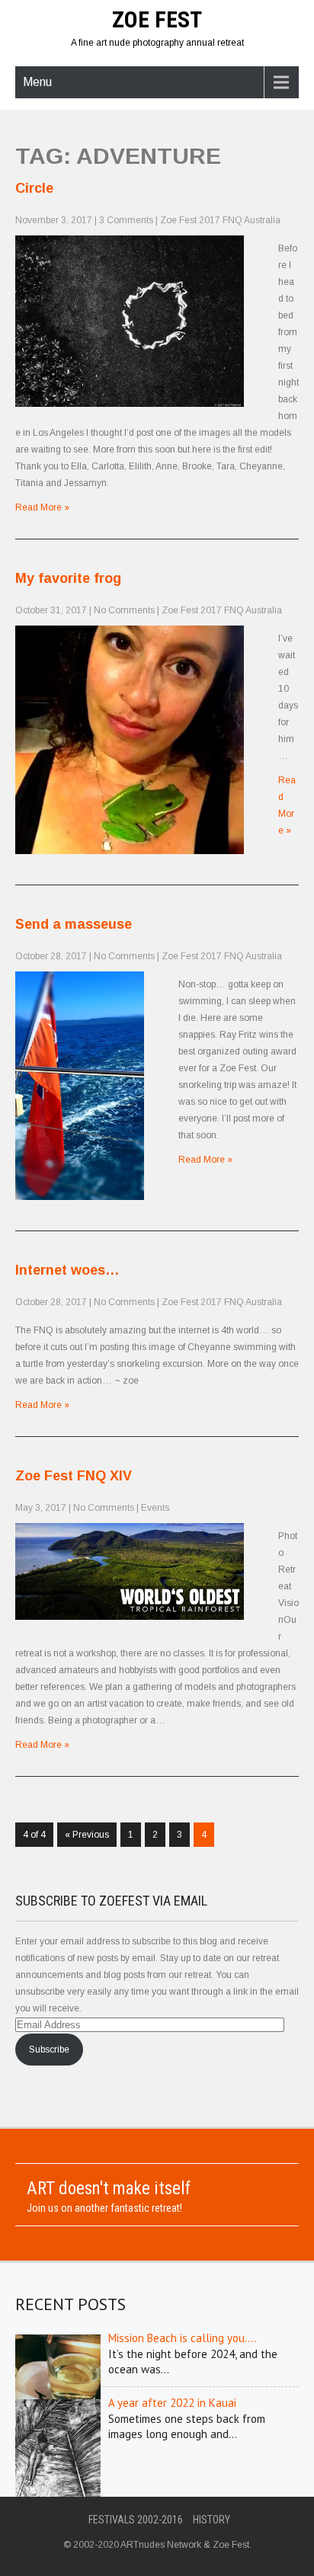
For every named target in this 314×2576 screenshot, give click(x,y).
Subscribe (49, 2050)
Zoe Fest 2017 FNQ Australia (220, 220)
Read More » (42, 507)
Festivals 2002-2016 (136, 2520)
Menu (37, 82)
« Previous (87, 1835)
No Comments (124, 610)
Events (155, 1508)
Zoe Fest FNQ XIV (74, 1476)
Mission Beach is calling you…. (182, 2338)
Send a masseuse (74, 924)
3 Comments (126, 220)
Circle (34, 188)
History (211, 2520)
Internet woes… (67, 1270)
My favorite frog (68, 578)
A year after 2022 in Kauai (172, 2403)
